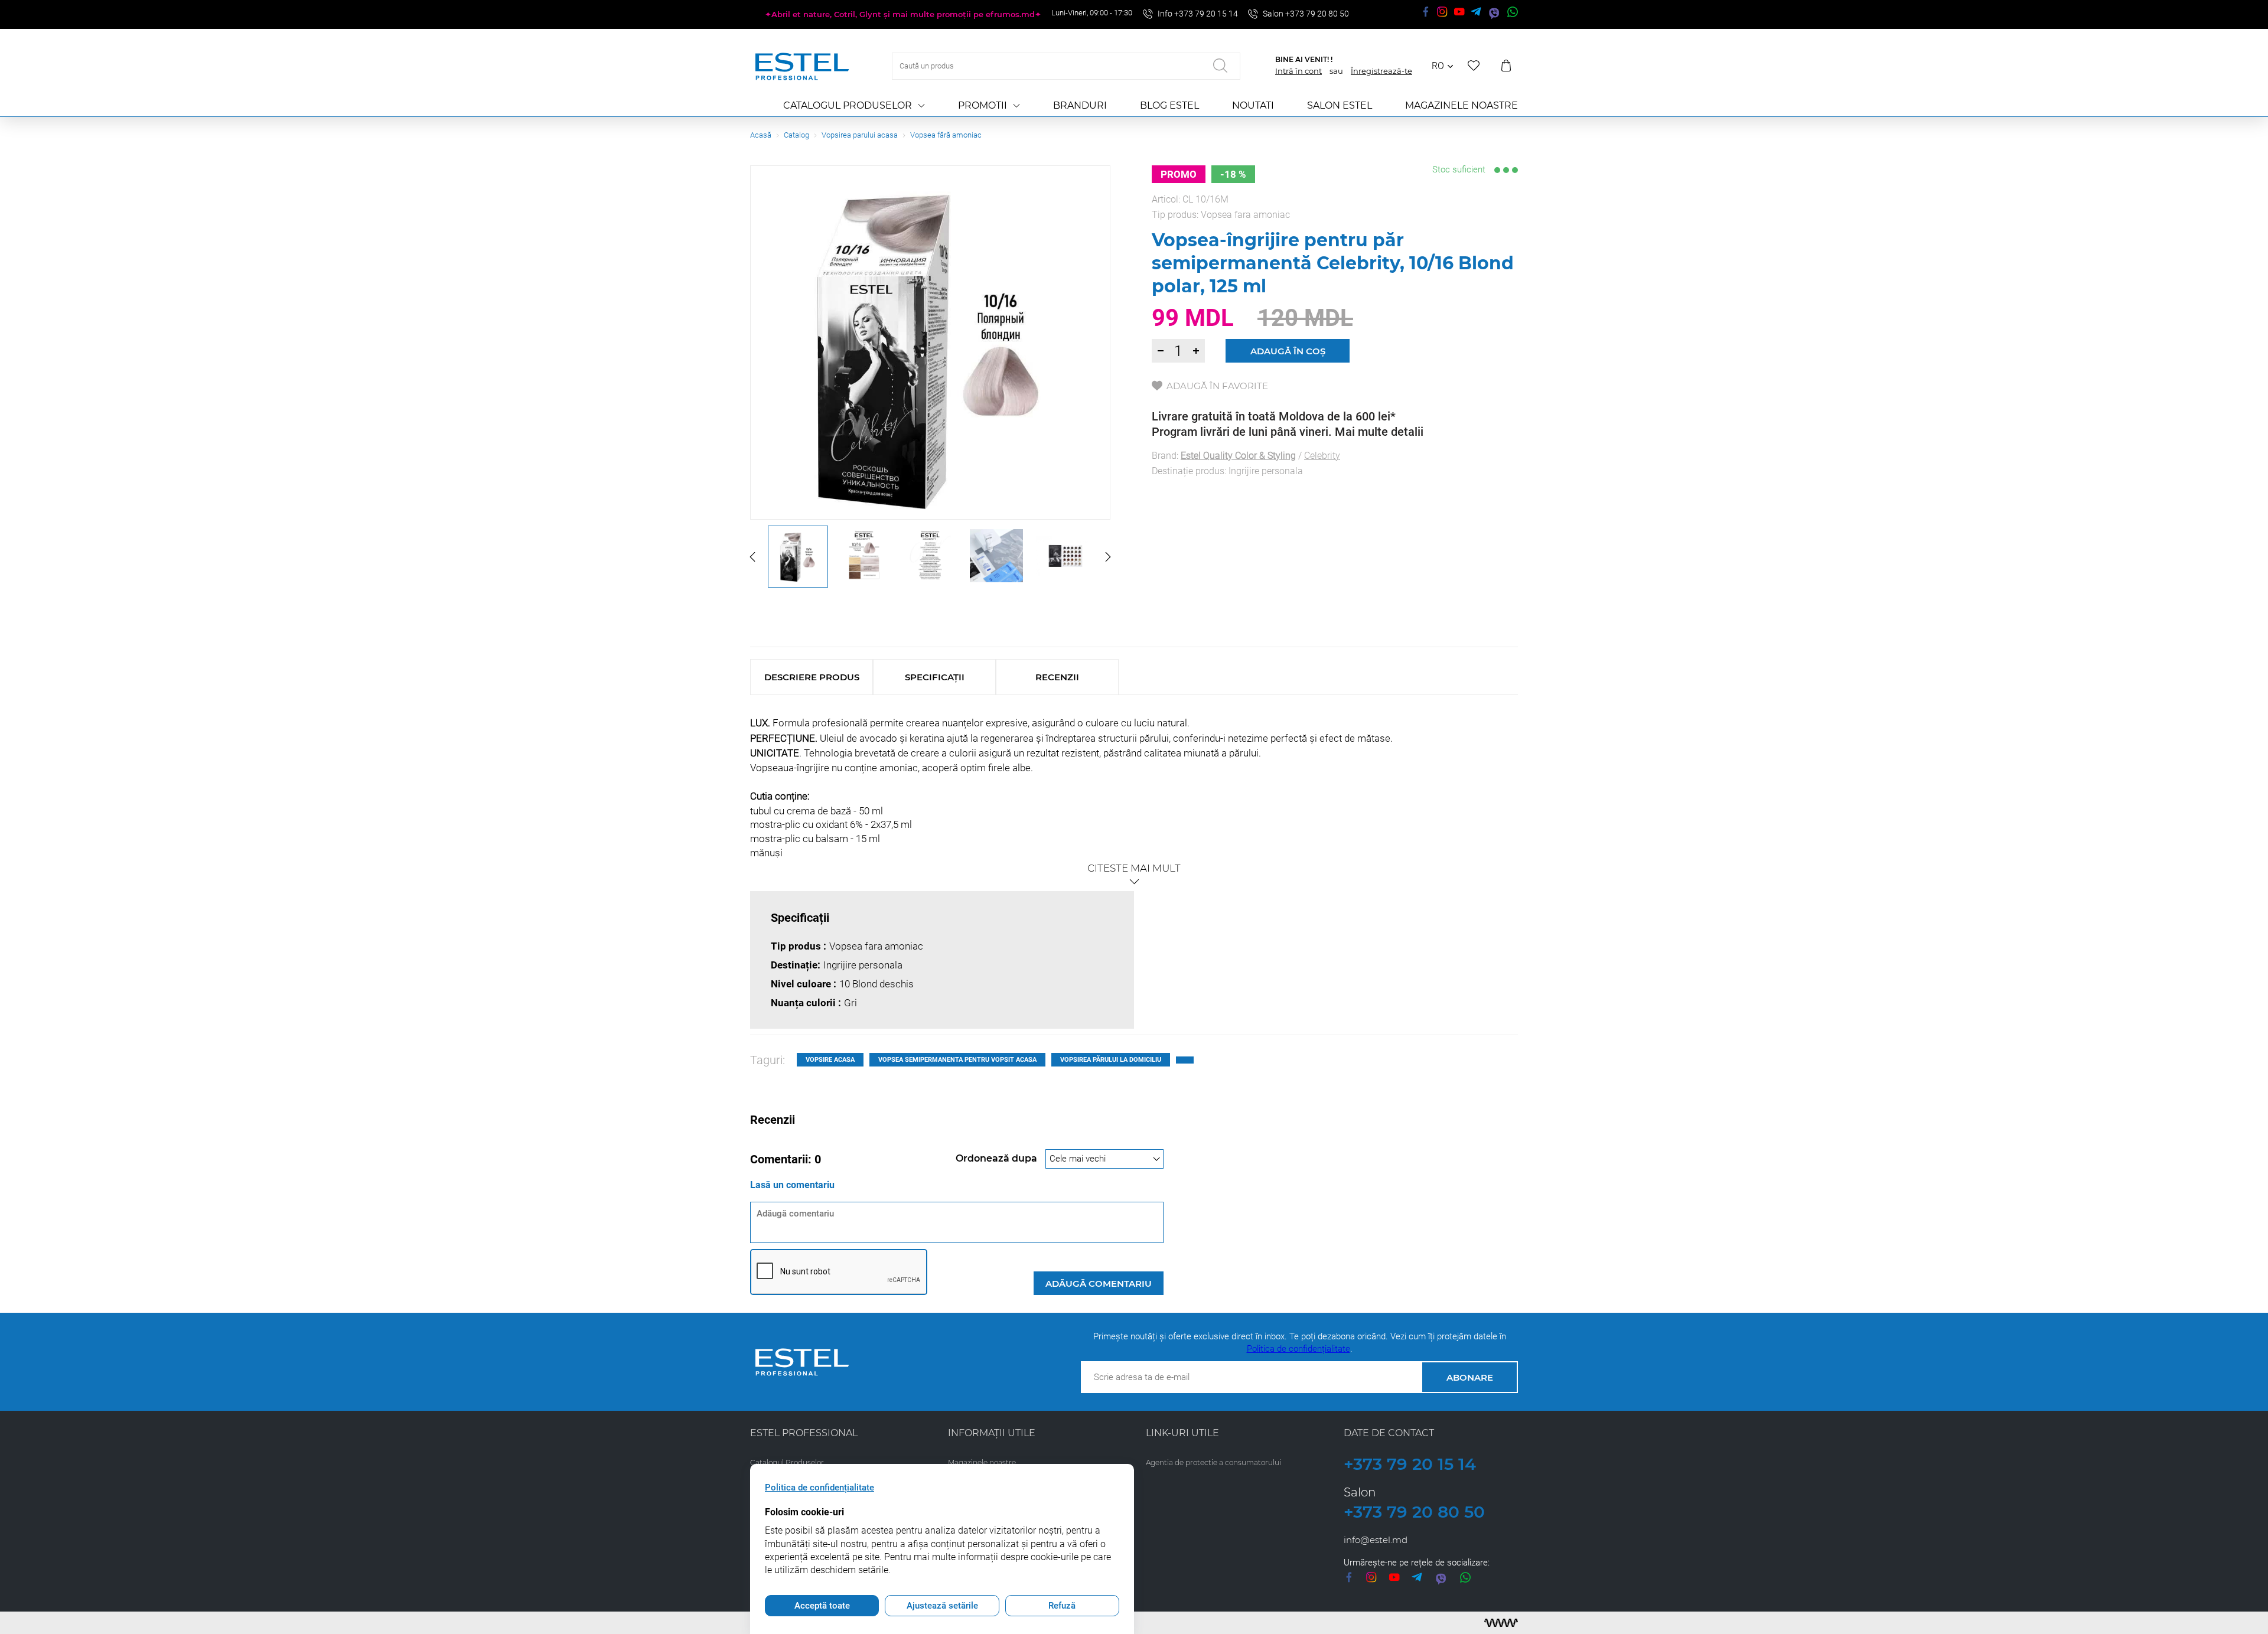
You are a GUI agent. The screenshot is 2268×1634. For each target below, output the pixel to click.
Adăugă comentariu (1099, 1284)
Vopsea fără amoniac (946, 135)
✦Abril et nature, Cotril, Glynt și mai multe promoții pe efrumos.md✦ (903, 14)
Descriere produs (812, 677)
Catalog (796, 135)
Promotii (983, 105)
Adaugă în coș (1288, 351)
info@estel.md (1376, 1540)
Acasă (761, 135)
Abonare (1470, 1377)
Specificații (935, 677)
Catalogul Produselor (848, 105)
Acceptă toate (822, 1606)
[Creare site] (1501, 1623)
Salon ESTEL (1340, 105)
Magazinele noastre (1462, 105)
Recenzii (1057, 677)
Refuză (1062, 1606)
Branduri (1080, 105)
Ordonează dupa (998, 1158)
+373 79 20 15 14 (1410, 1464)
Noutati (1253, 105)
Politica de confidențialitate (1298, 1349)
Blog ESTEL (1169, 105)
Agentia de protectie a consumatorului (1213, 1462)
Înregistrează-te (1381, 71)
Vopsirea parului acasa (860, 135)
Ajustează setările (942, 1606)
